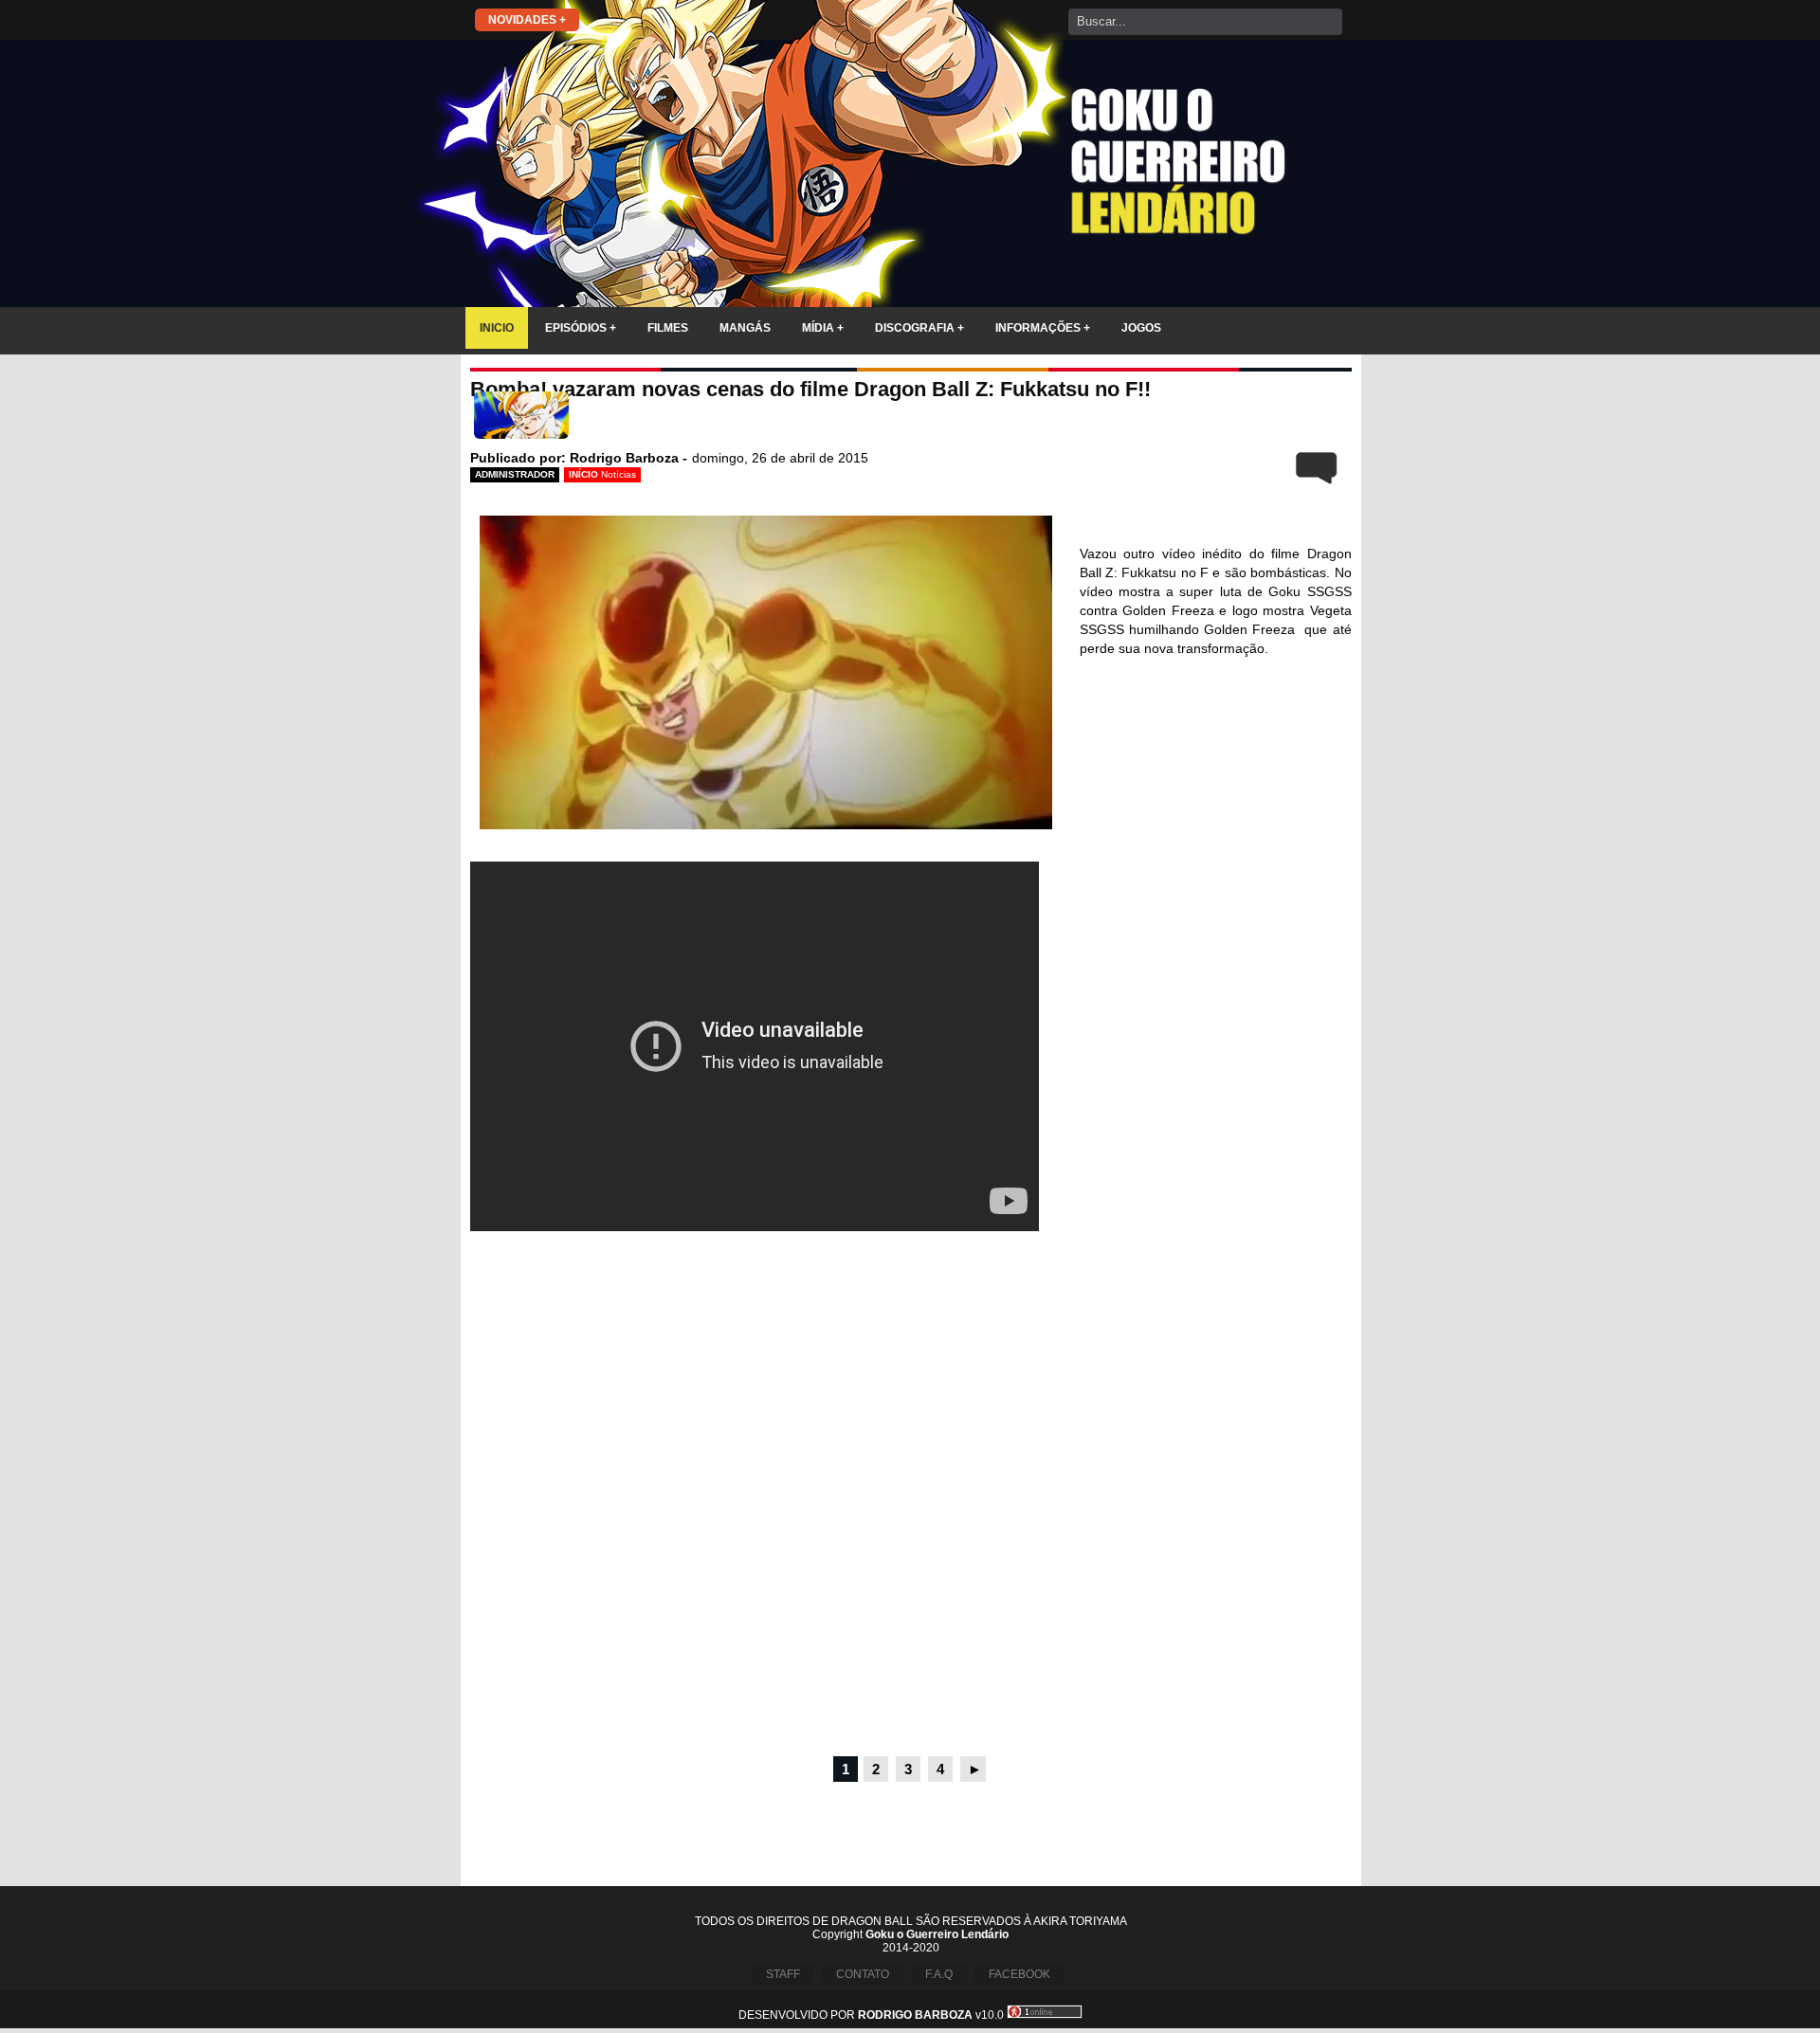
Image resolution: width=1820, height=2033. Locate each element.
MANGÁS (745, 328)
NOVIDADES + (527, 20)
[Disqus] (911, 1496)
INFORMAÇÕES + (1043, 328)
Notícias (619, 474)
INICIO (497, 328)
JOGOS (1141, 328)
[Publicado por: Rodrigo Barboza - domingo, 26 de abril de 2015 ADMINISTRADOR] (911, 419)
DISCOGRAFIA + (919, 328)
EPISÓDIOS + (581, 328)
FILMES (668, 328)
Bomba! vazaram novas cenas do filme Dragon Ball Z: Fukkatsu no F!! (810, 389)
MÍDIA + (823, 328)
